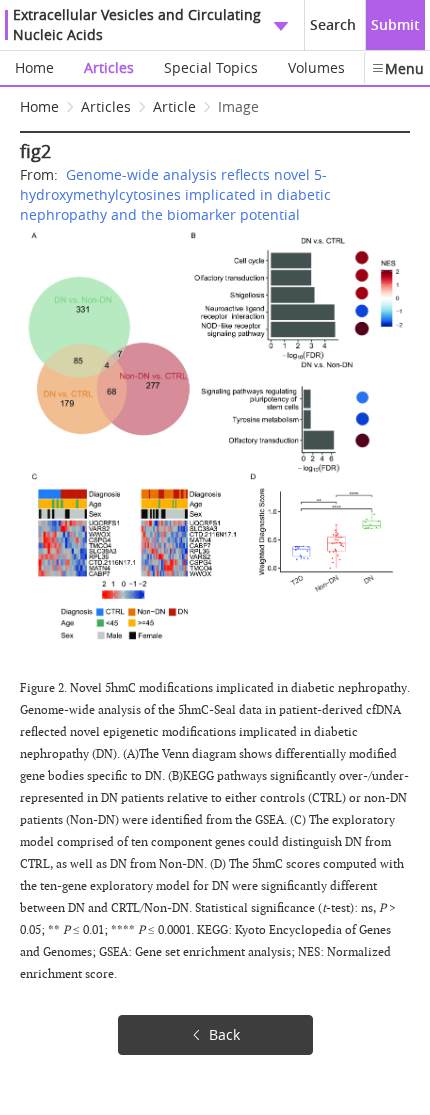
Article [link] (174, 106)
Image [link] (238, 106)
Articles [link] (106, 106)
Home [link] (39, 106)
